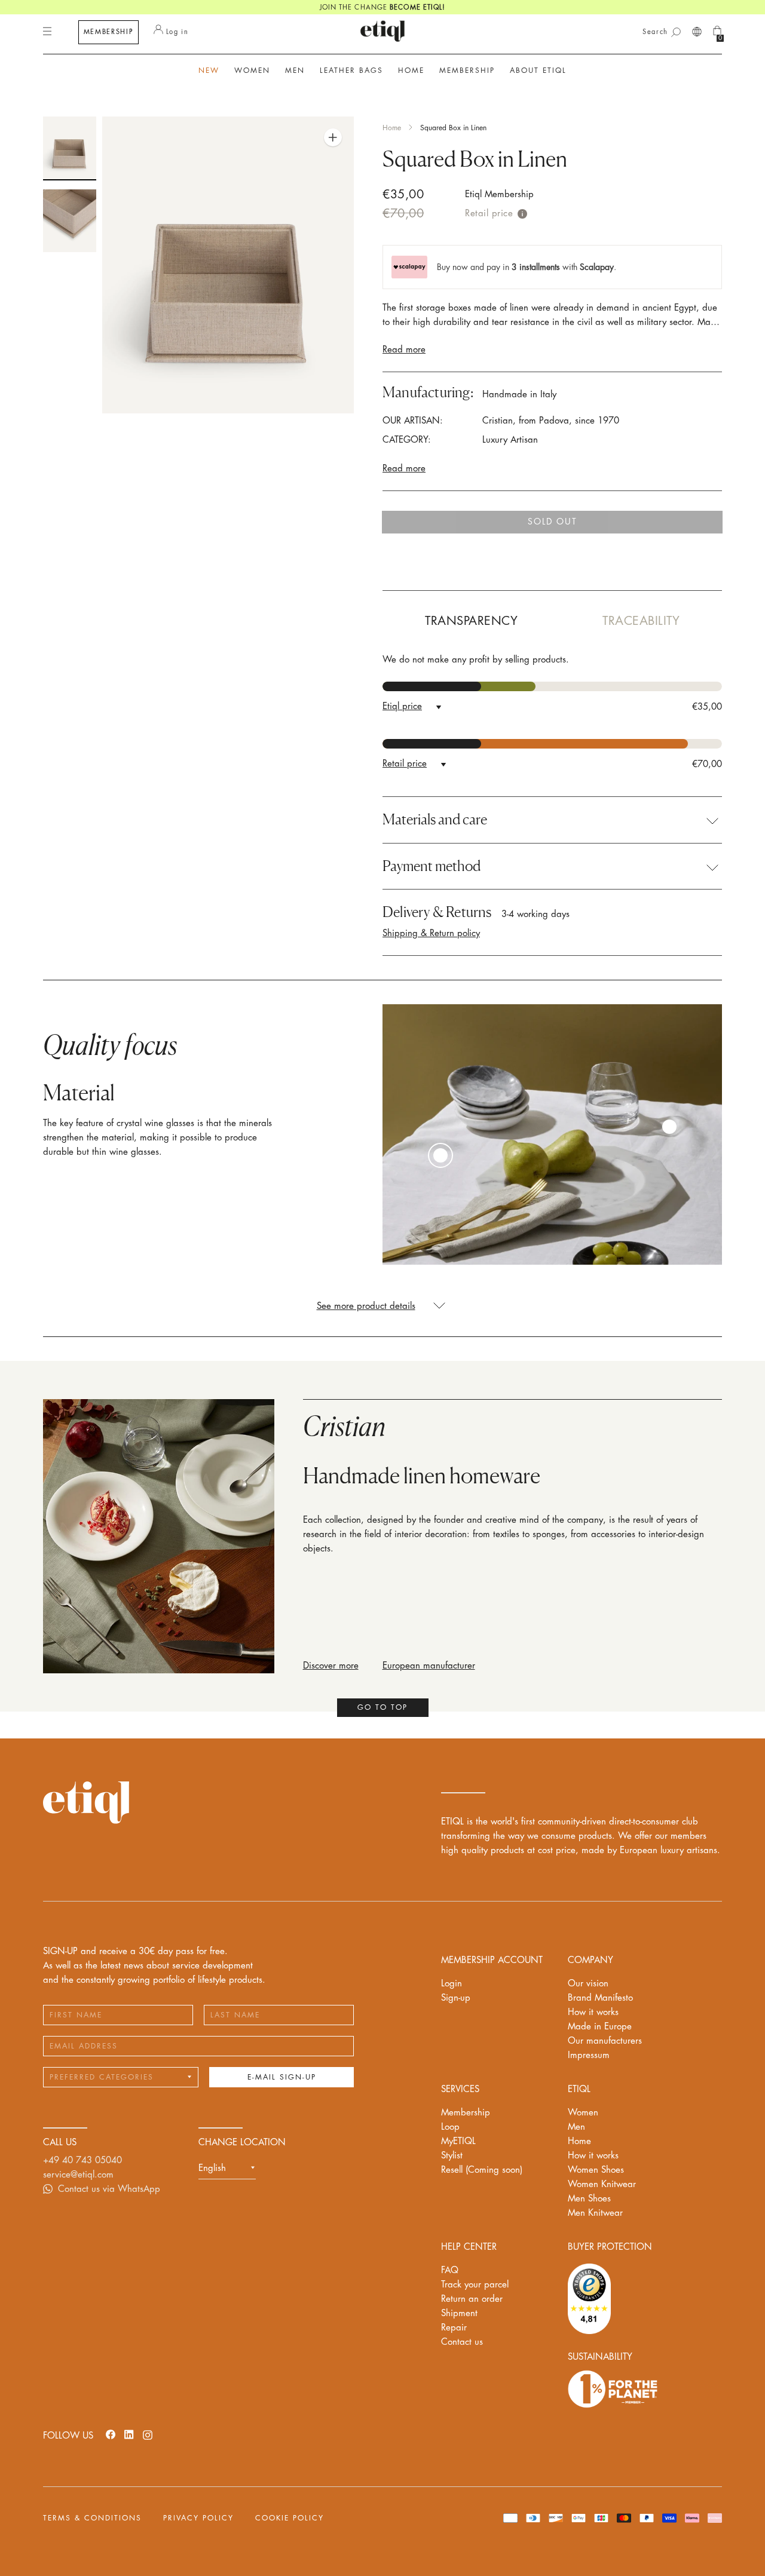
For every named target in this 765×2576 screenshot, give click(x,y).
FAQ (450, 2270)
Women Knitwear (602, 2184)
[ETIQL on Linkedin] (129, 2434)
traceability (641, 621)
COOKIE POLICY (290, 2518)
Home (392, 128)
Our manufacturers (605, 2041)
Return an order (472, 2299)
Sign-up (456, 1998)
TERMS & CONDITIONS (92, 2518)
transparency (471, 621)
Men (576, 2127)
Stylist (452, 2156)
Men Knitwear (595, 2213)
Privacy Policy (198, 2518)
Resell (482, 2170)
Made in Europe (600, 2027)
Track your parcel (475, 2285)
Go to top (382, 1707)
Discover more (331, 1666)
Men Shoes (589, 2199)
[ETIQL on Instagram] (148, 2434)
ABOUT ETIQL (538, 70)
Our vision (588, 1984)
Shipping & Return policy (431, 933)
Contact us (462, 2342)
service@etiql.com (78, 2175)
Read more (404, 350)
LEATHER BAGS (351, 70)
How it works (593, 2012)
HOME (411, 70)
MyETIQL (458, 2141)
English (212, 2168)
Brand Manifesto (600, 1998)
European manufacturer (429, 1666)
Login (452, 1984)
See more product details (366, 1306)
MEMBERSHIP (109, 32)
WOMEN (252, 70)
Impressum (589, 2055)
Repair (454, 2328)
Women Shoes (596, 2170)
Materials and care (435, 820)
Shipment (459, 2313)
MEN (295, 70)
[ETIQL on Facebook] (111, 2434)
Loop (450, 2127)
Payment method (432, 866)
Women (583, 2113)
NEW (209, 70)
